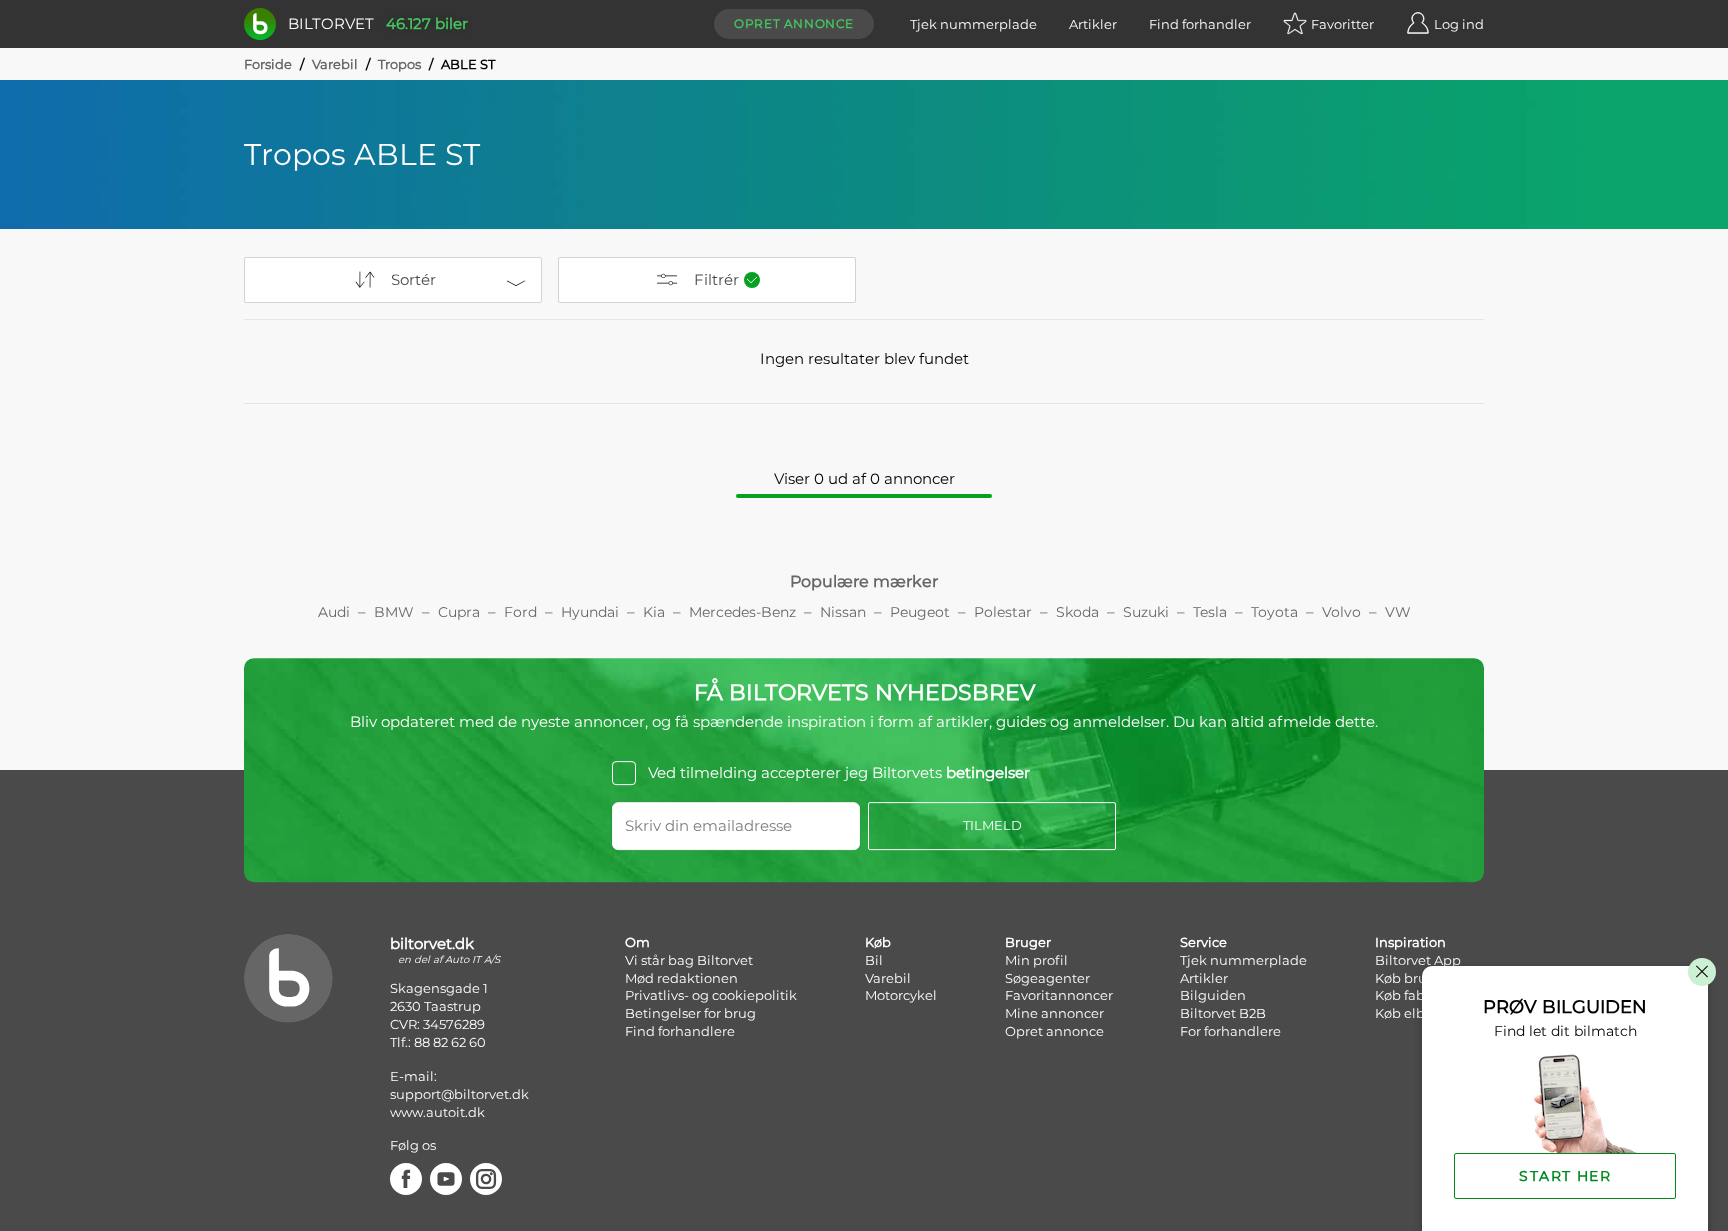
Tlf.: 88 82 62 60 (438, 1042)
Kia (654, 612)
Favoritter (1342, 24)
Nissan (843, 612)
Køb (878, 942)
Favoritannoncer (1059, 995)
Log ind (1459, 24)
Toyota (1274, 612)
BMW (394, 612)
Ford (520, 612)
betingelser (988, 772)
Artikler (1093, 24)
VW (1398, 612)
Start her (1565, 1176)
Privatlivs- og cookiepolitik (711, 995)
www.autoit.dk (437, 1112)
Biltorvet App (1418, 960)
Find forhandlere (680, 1031)
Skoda (1077, 612)
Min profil (1036, 960)
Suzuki (1146, 612)
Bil (874, 960)
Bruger (1028, 942)
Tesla (1210, 612)
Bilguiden (1213, 995)
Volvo (1341, 612)
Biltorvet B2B (1223, 1013)
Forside (268, 64)
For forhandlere (1230, 1031)
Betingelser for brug (690, 1013)
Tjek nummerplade (973, 24)
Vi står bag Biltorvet (689, 960)
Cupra (459, 612)
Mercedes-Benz (742, 612)
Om (637, 942)
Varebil (335, 64)
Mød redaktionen (681, 978)
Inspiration (1410, 942)
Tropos (399, 64)
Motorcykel (901, 995)
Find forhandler (1200, 24)
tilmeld (992, 825)
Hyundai (590, 612)
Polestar (1003, 612)
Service (1203, 942)
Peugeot (920, 612)
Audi (334, 612)
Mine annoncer (1054, 1013)
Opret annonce (794, 23)
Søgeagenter (1047, 978)
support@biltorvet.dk (459, 1094)
